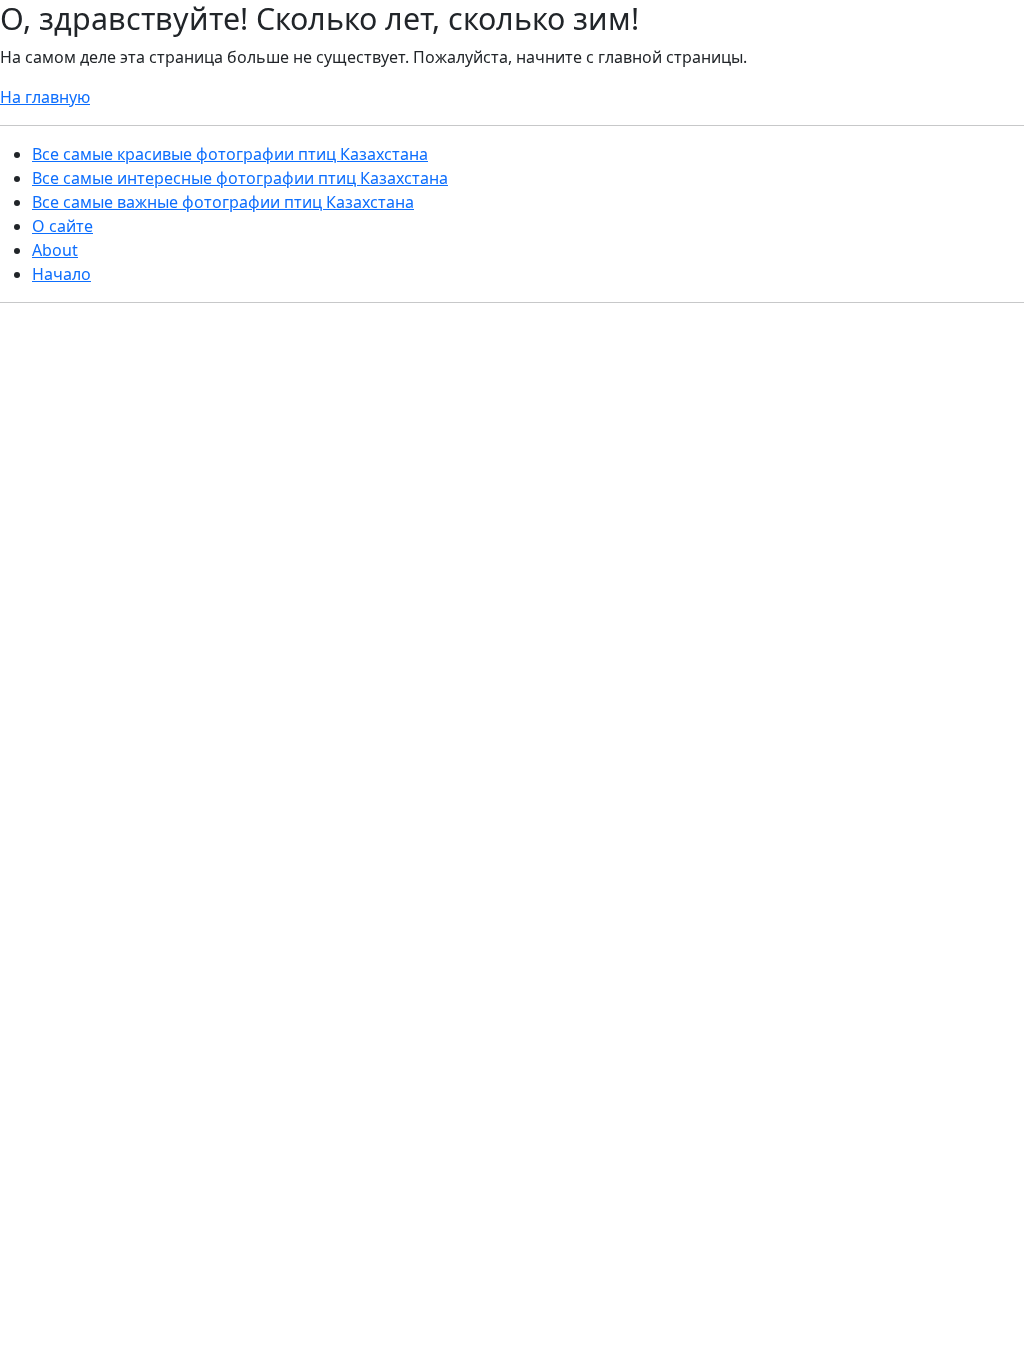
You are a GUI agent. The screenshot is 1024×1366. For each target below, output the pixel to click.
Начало (61, 274)
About (55, 250)
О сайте (62, 226)
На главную (45, 97)
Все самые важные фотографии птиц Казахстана (223, 202)
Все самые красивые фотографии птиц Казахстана (230, 154)
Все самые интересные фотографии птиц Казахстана (240, 178)
